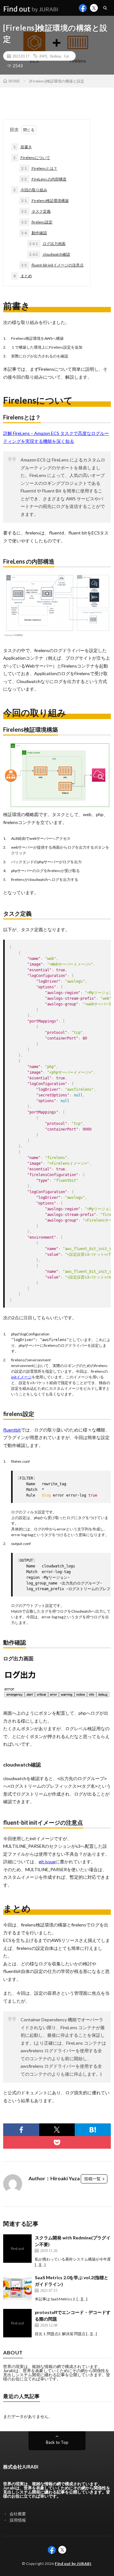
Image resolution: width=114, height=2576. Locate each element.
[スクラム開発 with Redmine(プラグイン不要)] (17, 2249)
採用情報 (18, 2520)
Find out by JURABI (73, 2564)
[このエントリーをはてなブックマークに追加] (93, 2130)
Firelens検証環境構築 (45, 201)
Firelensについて (32, 158)
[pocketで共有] (57, 2142)
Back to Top (57, 2442)
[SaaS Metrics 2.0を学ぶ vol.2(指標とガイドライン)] (17, 2288)
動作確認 (34, 233)
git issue (47, 1862)
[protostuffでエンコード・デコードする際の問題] (17, 2323)
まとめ (23, 276)
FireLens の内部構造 (44, 179)
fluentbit (12, 1430)
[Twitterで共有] (57, 2130)
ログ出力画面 (47, 244)
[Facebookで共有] (21, 2130)
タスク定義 (36, 211)
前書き (23, 147)
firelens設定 (37, 222)
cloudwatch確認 (50, 254)
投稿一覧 (92, 2179)
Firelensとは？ (39, 168)
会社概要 (18, 2514)
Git (66, 56)
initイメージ (21, 1377)
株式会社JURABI (21, 2467)
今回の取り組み (30, 190)
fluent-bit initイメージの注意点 (52, 265)
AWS (43, 56)
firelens (56, 56)
